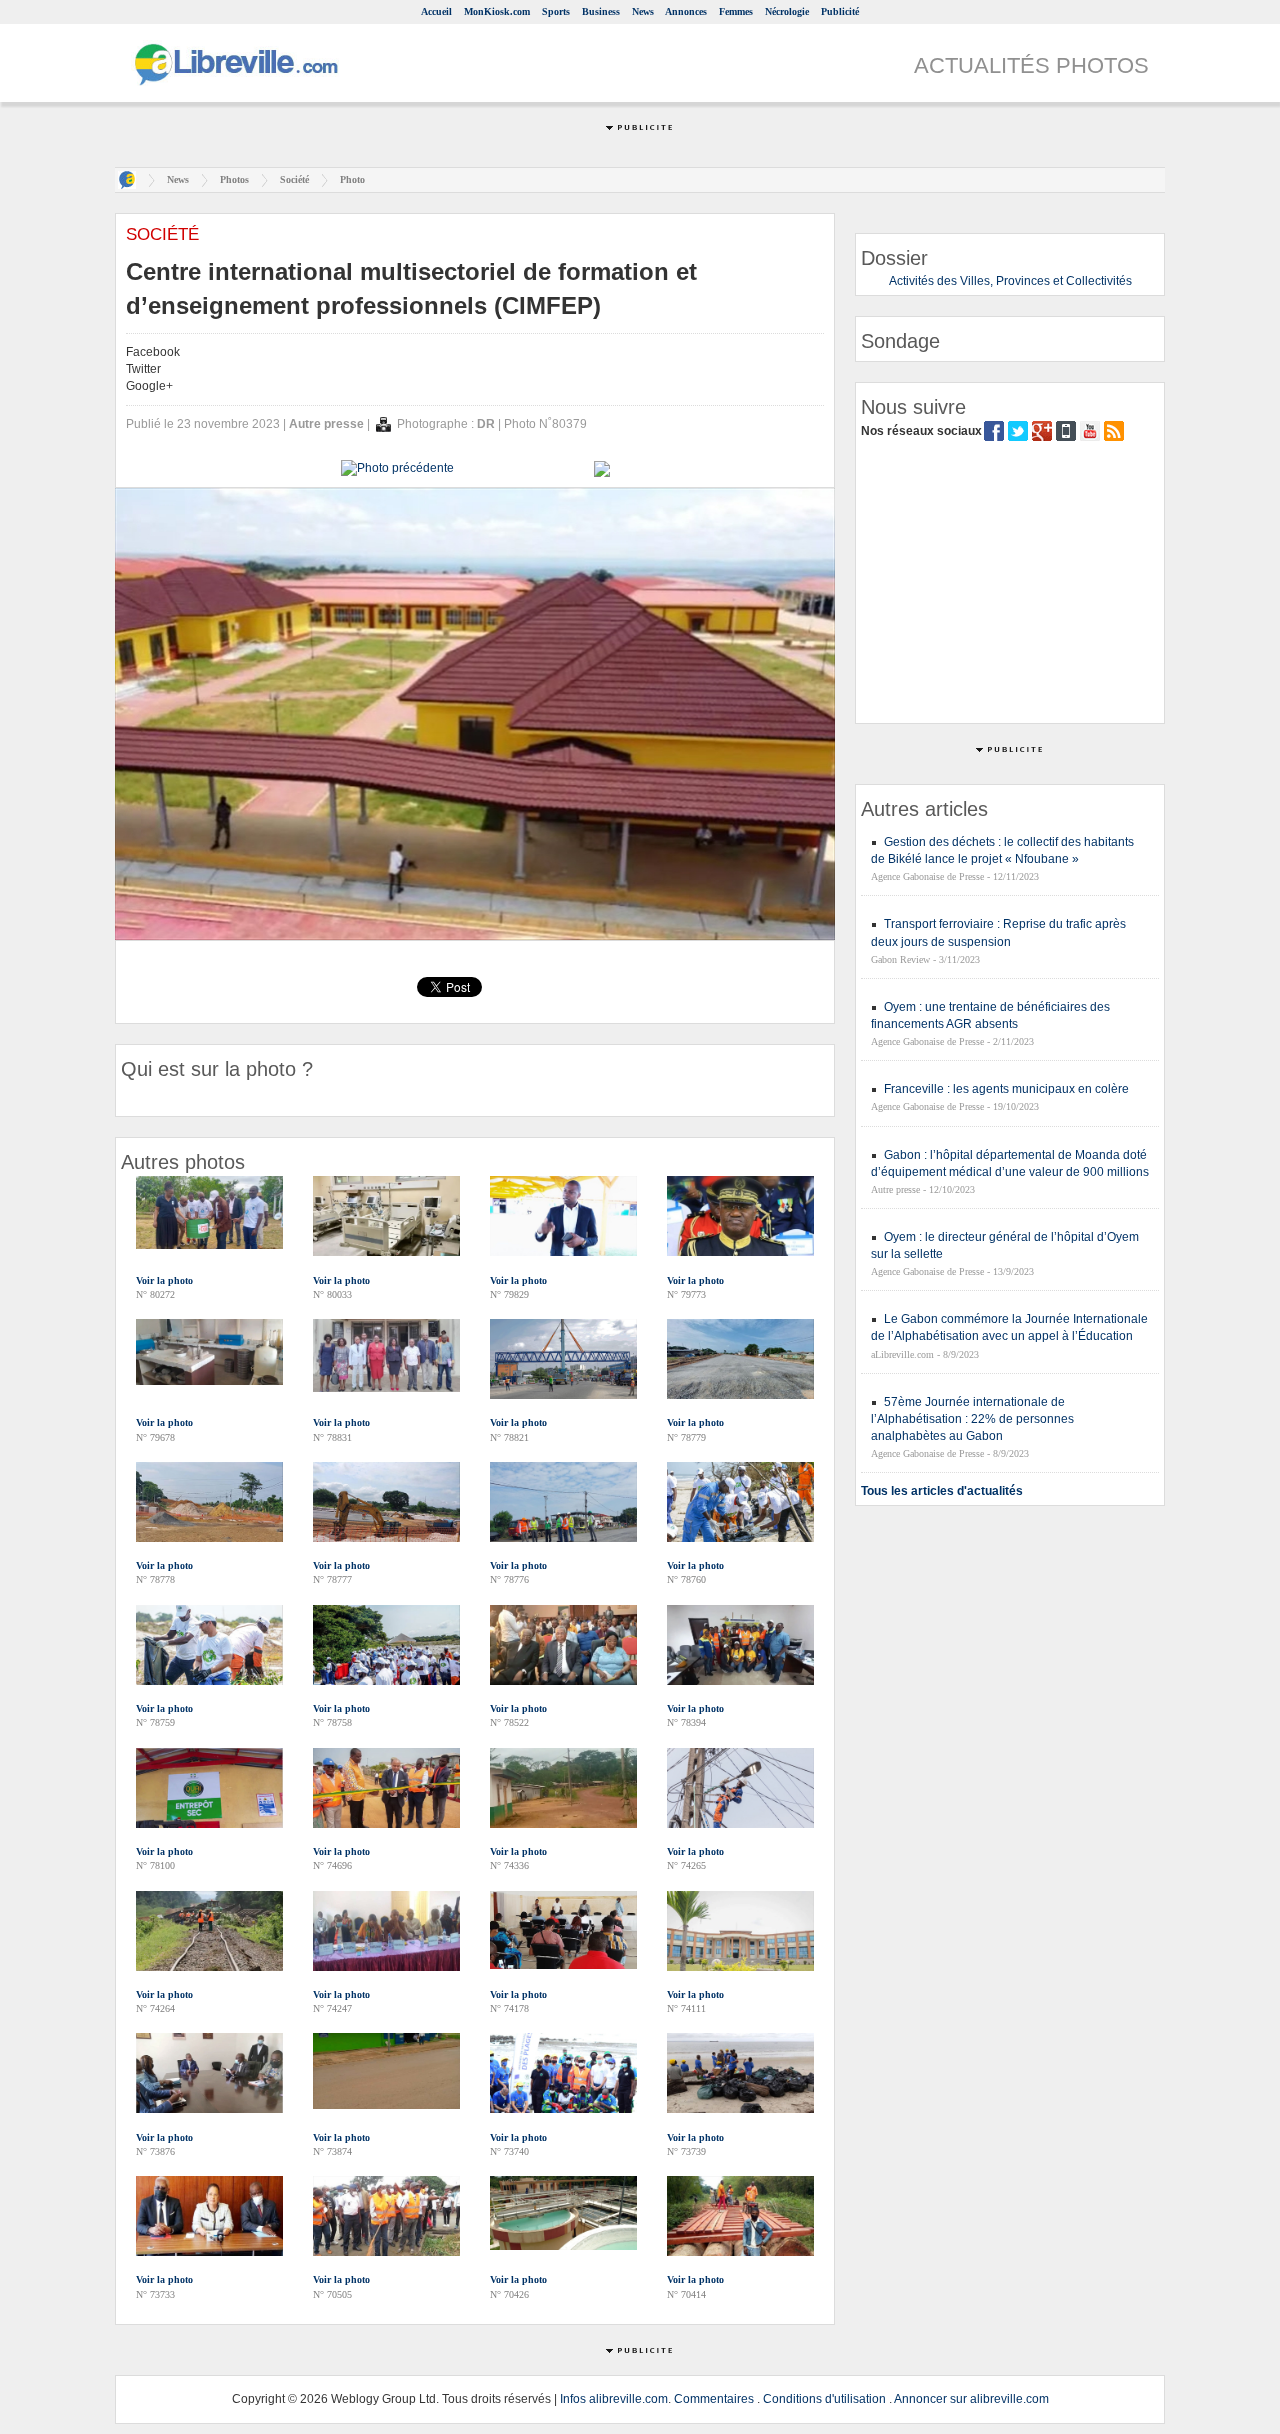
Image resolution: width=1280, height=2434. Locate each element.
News (643, 11)
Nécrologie (787, 11)
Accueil (436, 11)
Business (601, 11)
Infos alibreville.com (614, 2399)
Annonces (686, 11)
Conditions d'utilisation (824, 2399)
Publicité (840, 11)
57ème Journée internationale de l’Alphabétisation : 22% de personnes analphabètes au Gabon (972, 1419)
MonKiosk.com (497, 11)
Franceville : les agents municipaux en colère (1006, 1089)
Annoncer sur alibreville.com (971, 2399)
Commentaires (714, 2399)
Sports (556, 11)
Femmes (736, 11)
